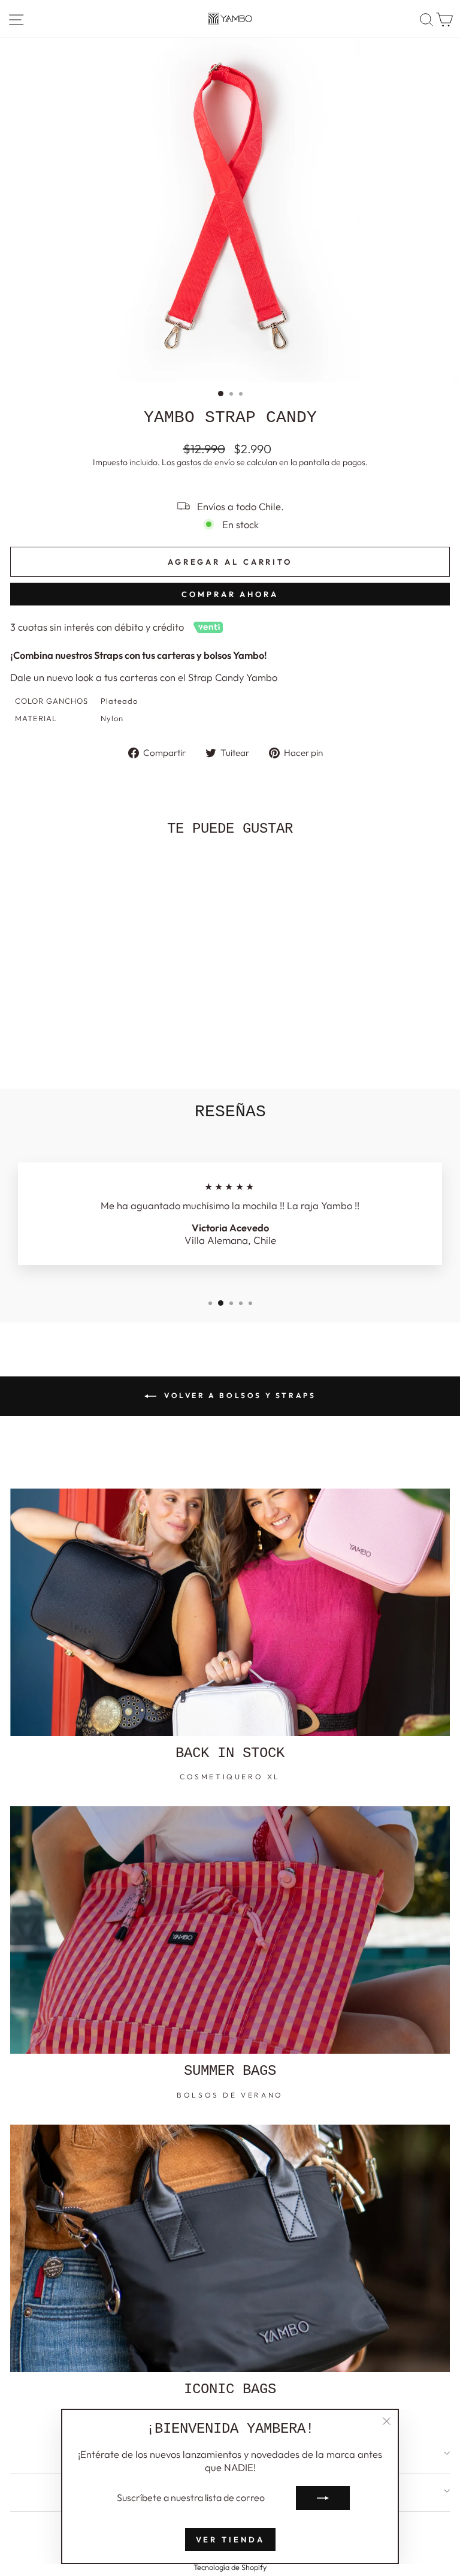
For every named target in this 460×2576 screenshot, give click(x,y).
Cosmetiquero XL (230, 1777)
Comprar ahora (230, 594)
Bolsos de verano (230, 2095)
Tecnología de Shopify (230, 2567)
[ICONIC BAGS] (230, 2248)
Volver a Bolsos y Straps (239, 1395)
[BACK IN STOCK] (230, 1612)
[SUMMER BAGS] (230, 1930)
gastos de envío (206, 462)
